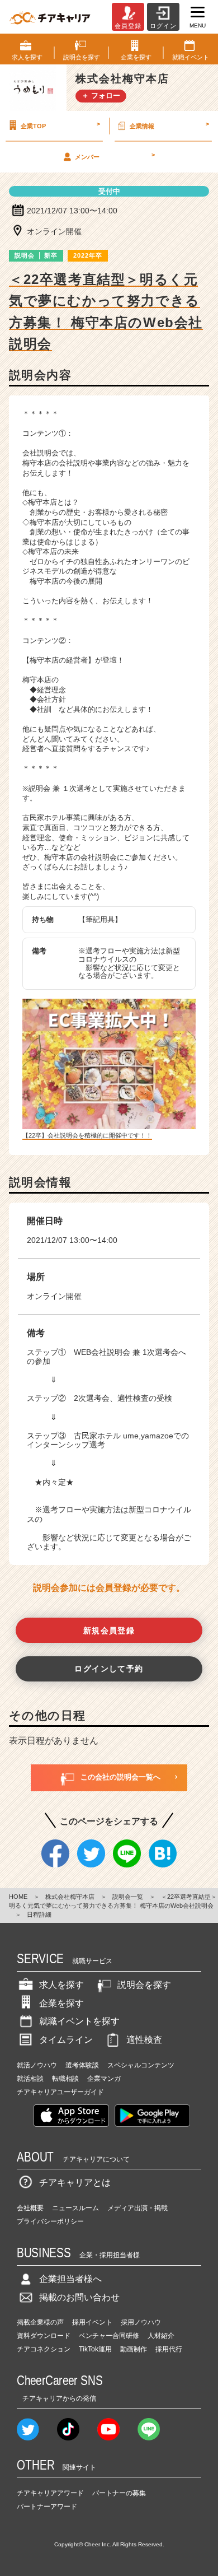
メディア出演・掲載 (138, 2208)
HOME (18, 1897)
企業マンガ (104, 2079)
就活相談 (30, 2079)
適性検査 (144, 2040)
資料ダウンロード (44, 2336)
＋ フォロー (101, 96)
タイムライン (66, 2040)
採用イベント (92, 2322)
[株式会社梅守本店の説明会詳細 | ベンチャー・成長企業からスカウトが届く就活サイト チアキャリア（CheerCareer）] (50, 17)
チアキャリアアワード (50, 2493)
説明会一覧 (128, 1897)
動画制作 (134, 2349)
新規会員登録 (109, 1631)
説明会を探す (144, 1985)
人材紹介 (161, 2336)
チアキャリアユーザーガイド (60, 2092)
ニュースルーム (75, 2208)
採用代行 (169, 2349)
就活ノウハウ (37, 2065)
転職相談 (65, 2079)
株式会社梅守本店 (70, 1897)
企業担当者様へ (70, 2279)
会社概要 (30, 2208)
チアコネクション (44, 2349)
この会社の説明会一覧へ (120, 1777)
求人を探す (61, 1985)
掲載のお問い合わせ (79, 2297)
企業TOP (60, 125)
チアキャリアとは (75, 2183)
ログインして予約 (109, 1669)
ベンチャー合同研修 (109, 2336)
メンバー (115, 156)
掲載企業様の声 (40, 2322)
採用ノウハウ (141, 2322)
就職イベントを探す (79, 2021)
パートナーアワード (47, 2507)
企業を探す (61, 2003)
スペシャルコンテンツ (141, 2065)
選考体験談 (82, 2065)
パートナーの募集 (119, 2493)
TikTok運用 (95, 2349)
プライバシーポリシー (50, 2221)
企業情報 (169, 125)
